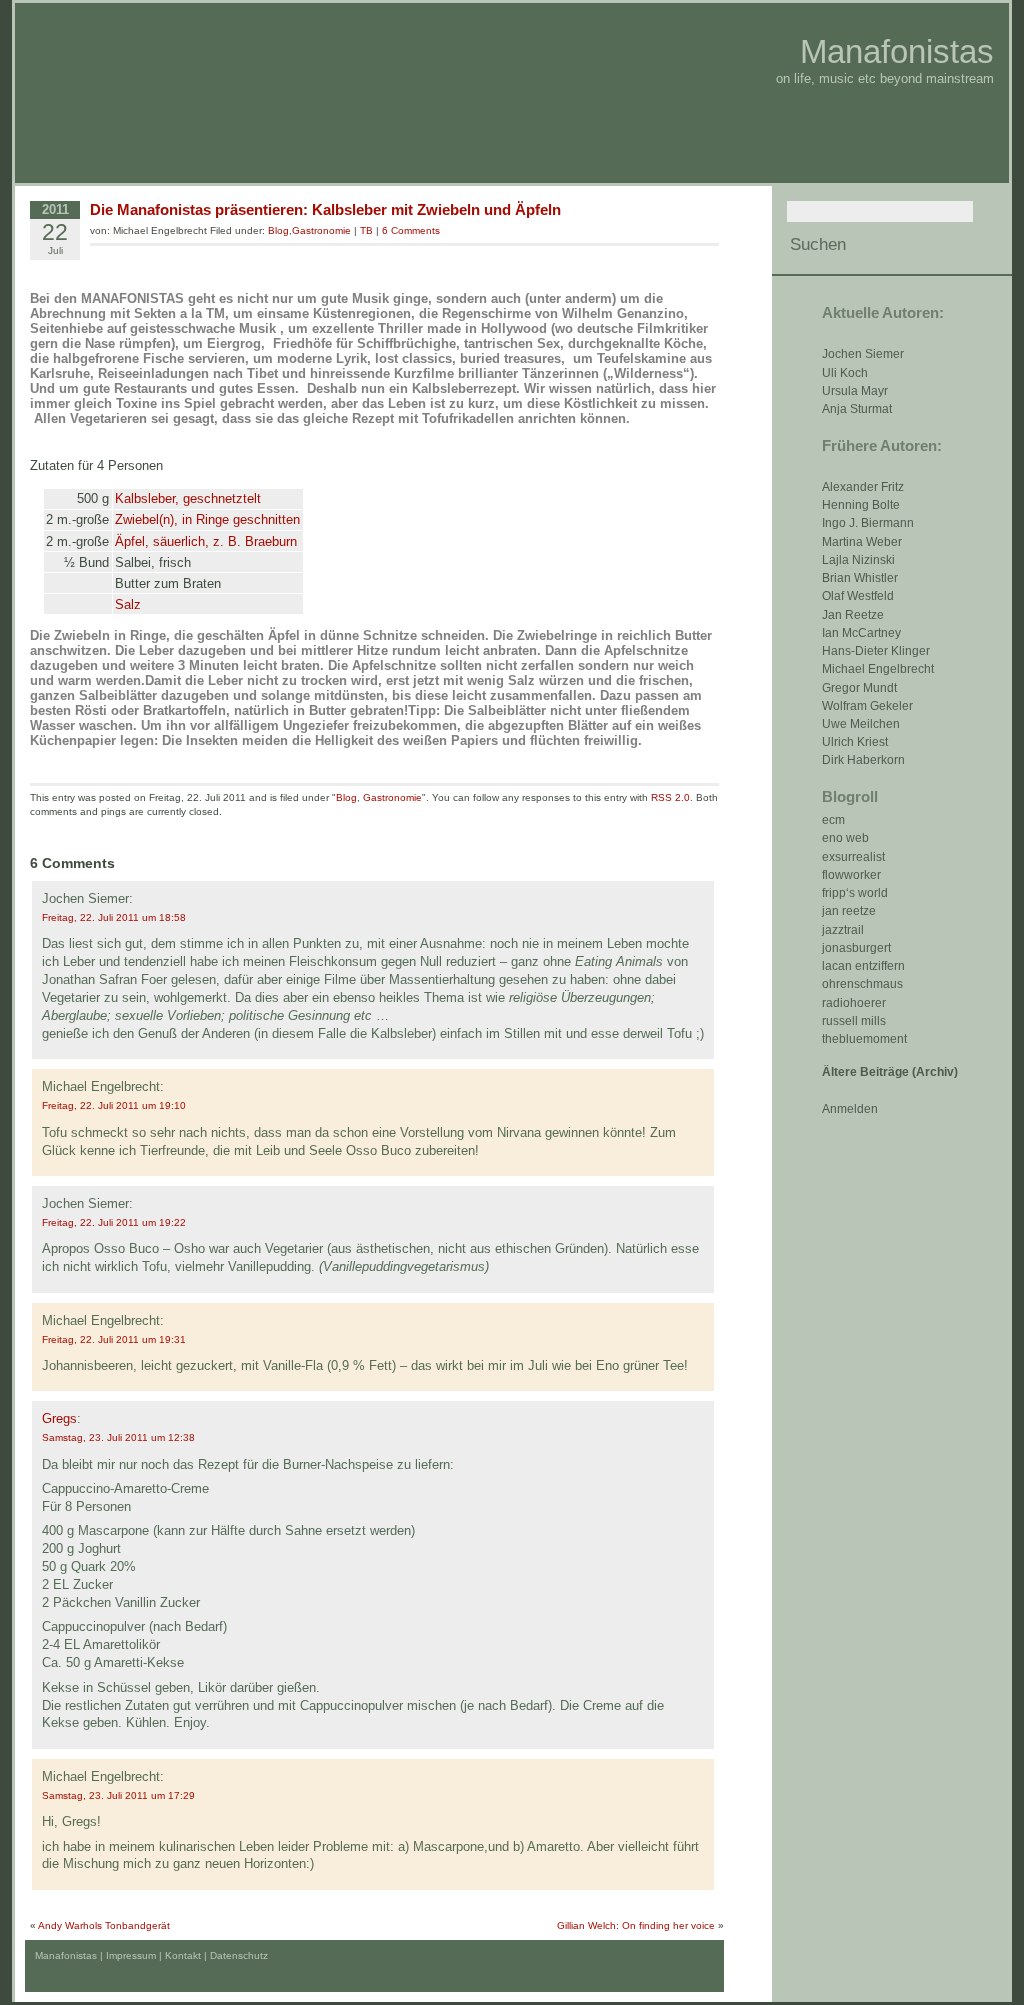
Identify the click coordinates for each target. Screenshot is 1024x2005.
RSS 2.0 (670, 797)
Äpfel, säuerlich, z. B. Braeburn (206, 541)
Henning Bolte (861, 505)
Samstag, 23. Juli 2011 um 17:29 (118, 1795)
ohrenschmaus (862, 984)
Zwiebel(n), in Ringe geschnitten (207, 519)
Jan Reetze (853, 615)
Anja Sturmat (857, 409)
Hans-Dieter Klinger (876, 651)
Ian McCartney (861, 633)
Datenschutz (239, 1955)
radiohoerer (854, 1003)
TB (366, 230)
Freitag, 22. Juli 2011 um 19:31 (114, 1339)
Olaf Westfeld (858, 596)
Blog (278, 230)
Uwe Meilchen (861, 724)
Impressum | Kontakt (153, 1955)
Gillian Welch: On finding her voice (636, 1925)
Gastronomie (321, 230)
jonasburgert (856, 948)
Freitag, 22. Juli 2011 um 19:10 (114, 1105)
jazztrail (843, 930)
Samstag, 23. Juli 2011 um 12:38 (118, 1437)
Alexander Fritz (863, 487)
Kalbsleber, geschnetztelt (188, 498)
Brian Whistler (860, 578)
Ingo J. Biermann (868, 523)
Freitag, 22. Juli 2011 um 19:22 (114, 1222)
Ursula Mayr (855, 391)
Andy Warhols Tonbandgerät (104, 1925)
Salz (128, 604)
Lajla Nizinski (858, 560)
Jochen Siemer (863, 354)
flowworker (851, 875)
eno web (845, 838)
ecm (833, 820)
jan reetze (849, 911)
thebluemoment (864, 1039)
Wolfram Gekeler (867, 706)
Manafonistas (897, 51)
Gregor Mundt (859, 688)
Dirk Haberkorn (863, 760)
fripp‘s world (855, 893)
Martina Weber (862, 542)
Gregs (59, 1418)
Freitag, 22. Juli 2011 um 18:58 (114, 917)
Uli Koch (845, 373)
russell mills (854, 1021)
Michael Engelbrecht (878, 669)
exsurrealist (853, 857)
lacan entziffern (863, 966)
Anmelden (850, 1109)
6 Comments (411, 230)
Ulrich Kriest (855, 742)
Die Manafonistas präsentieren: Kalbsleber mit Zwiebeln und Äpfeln (325, 209)
